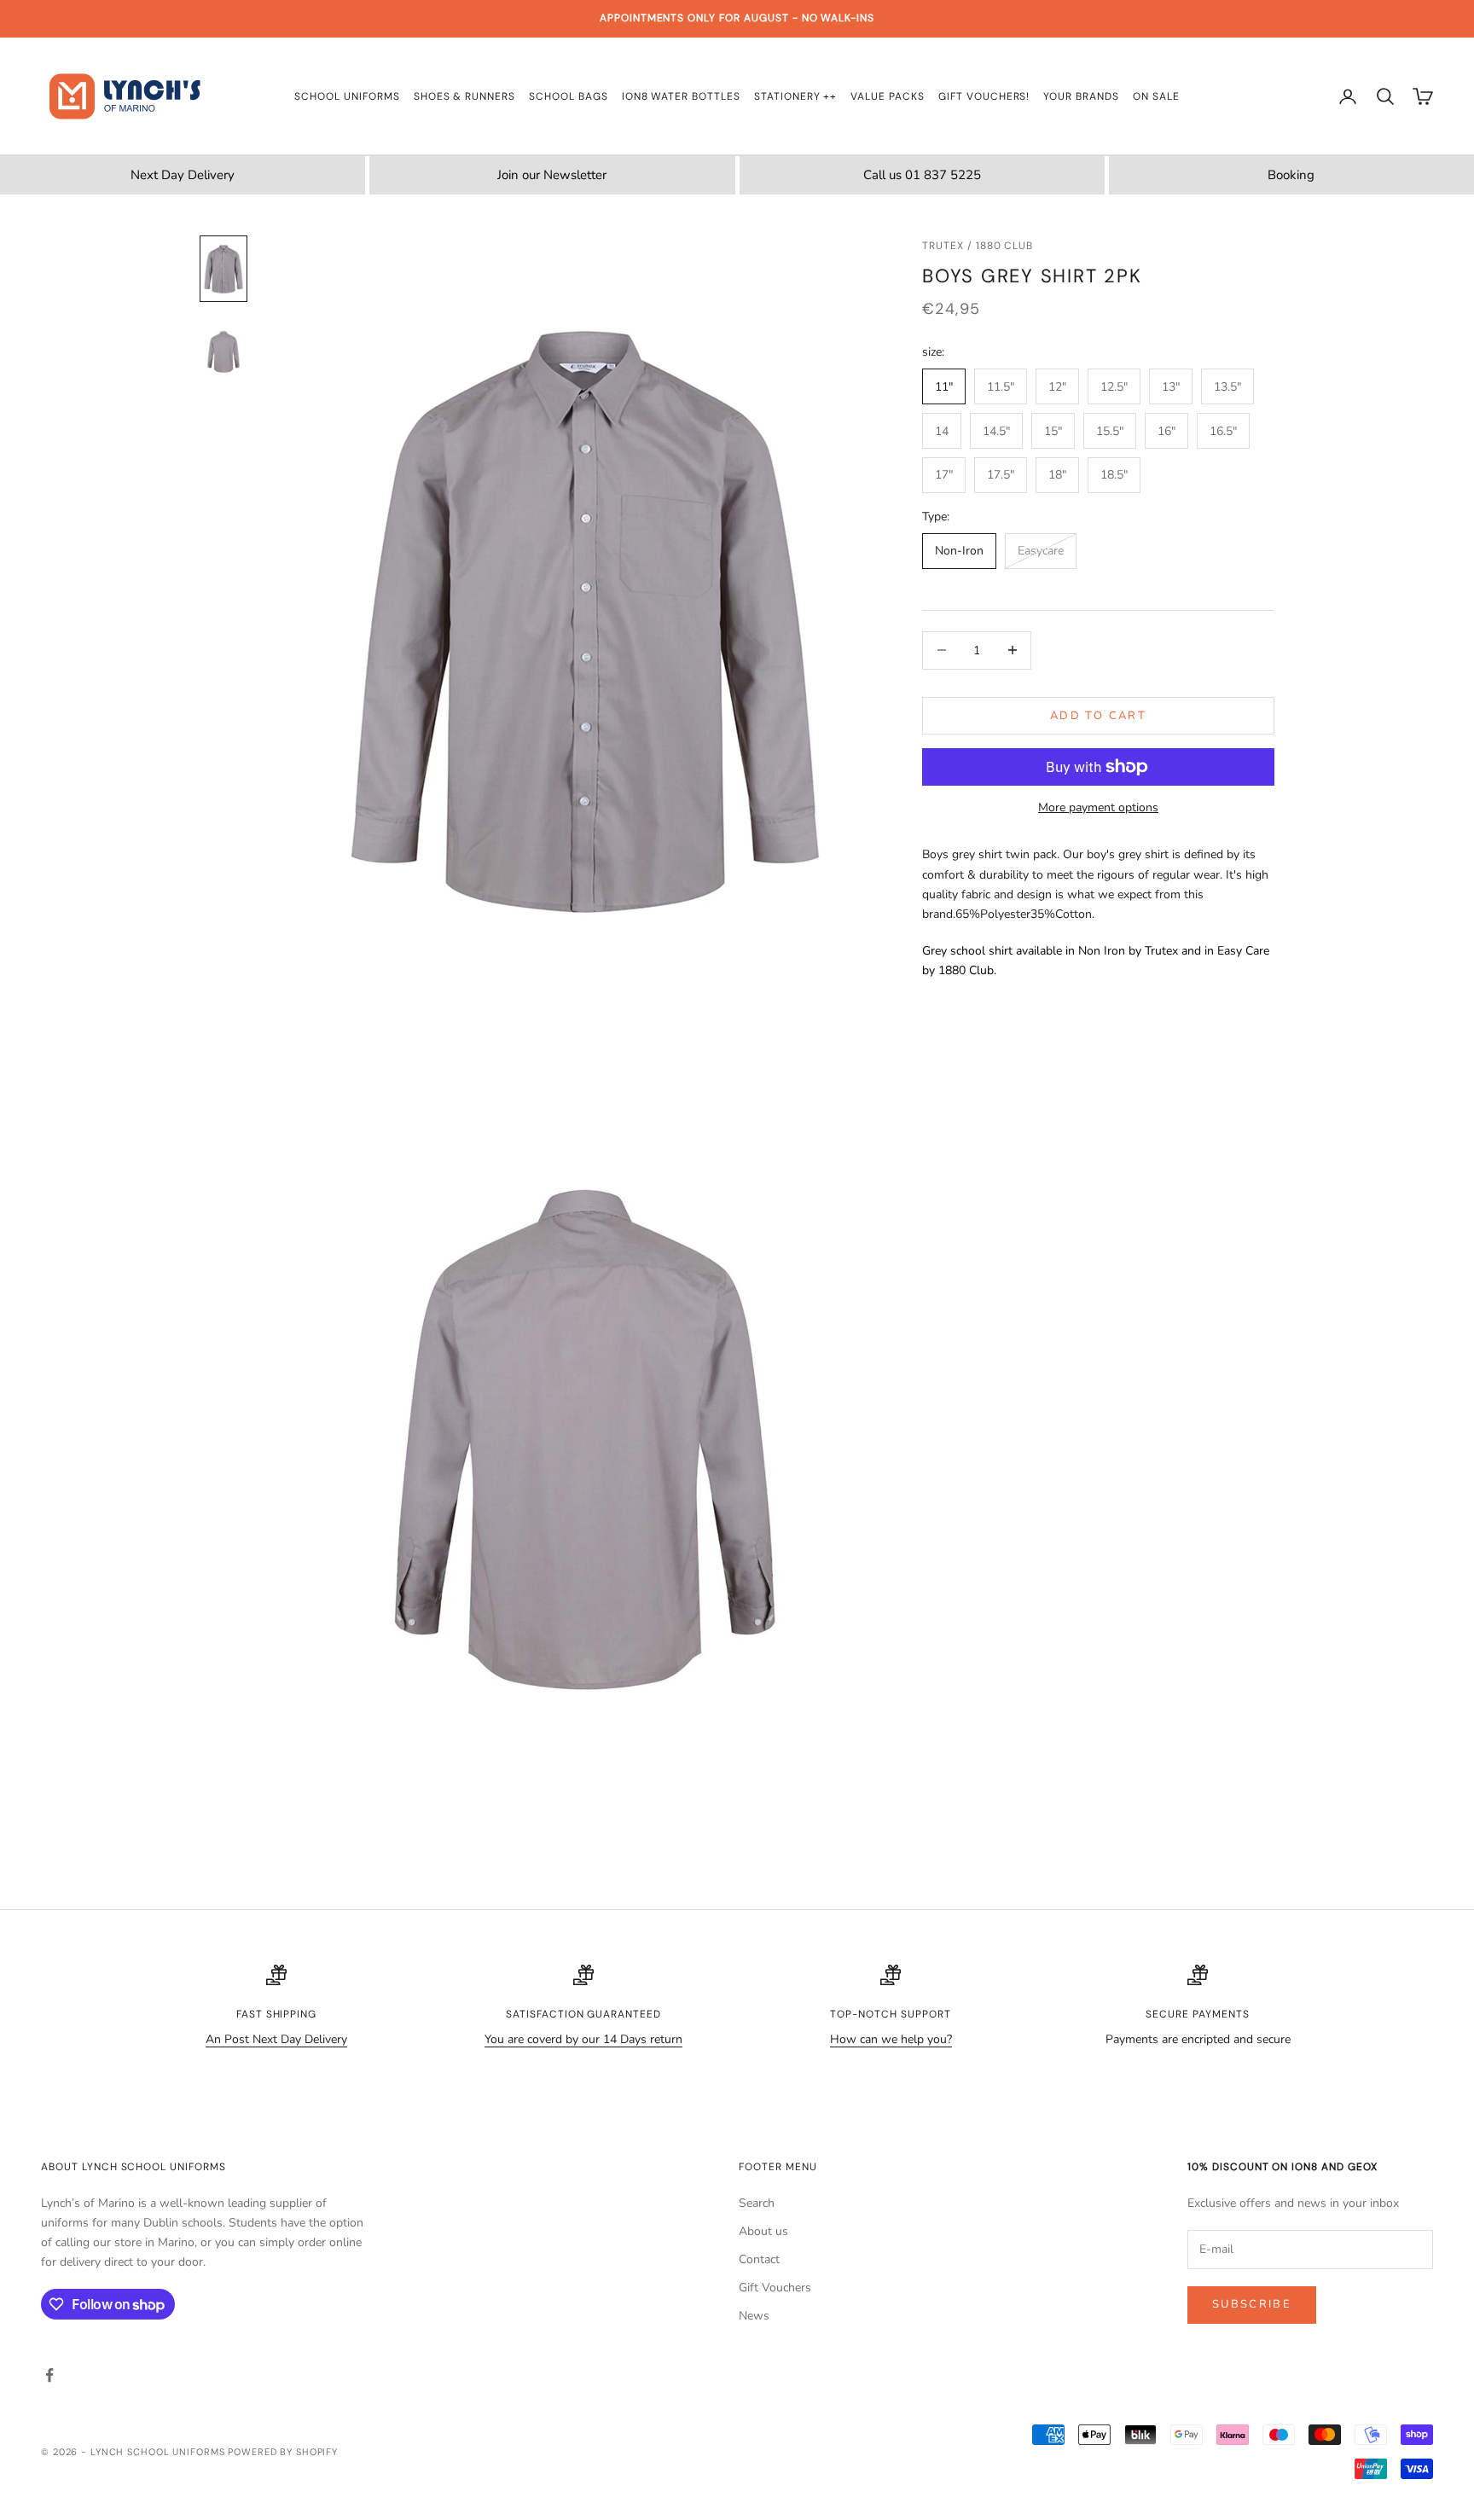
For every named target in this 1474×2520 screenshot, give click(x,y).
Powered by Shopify (283, 2452)
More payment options (1098, 807)
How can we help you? (891, 2039)
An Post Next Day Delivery (276, 2039)
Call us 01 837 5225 (922, 175)
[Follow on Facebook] (49, 2375)
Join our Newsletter (552, 175)
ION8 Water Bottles (681, 96)
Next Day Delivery (183, 175)
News (754, 2316)
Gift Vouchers (775, 2288)
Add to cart (1098, 715)
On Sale (1156, 96)
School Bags (569, 96)
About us (763, 2231)
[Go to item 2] (223, 349)
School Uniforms (347, 96)
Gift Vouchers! (984, 96)
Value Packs (888, 96)
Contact (759, 2259)
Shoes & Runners (464, 96)
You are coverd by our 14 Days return (583, 2039)
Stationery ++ (795, 96)
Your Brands (1081, 96)
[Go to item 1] (223, 269)
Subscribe (1252, 2304)
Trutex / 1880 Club (978, 246)
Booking (1291, 175)
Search (757, 2203)
